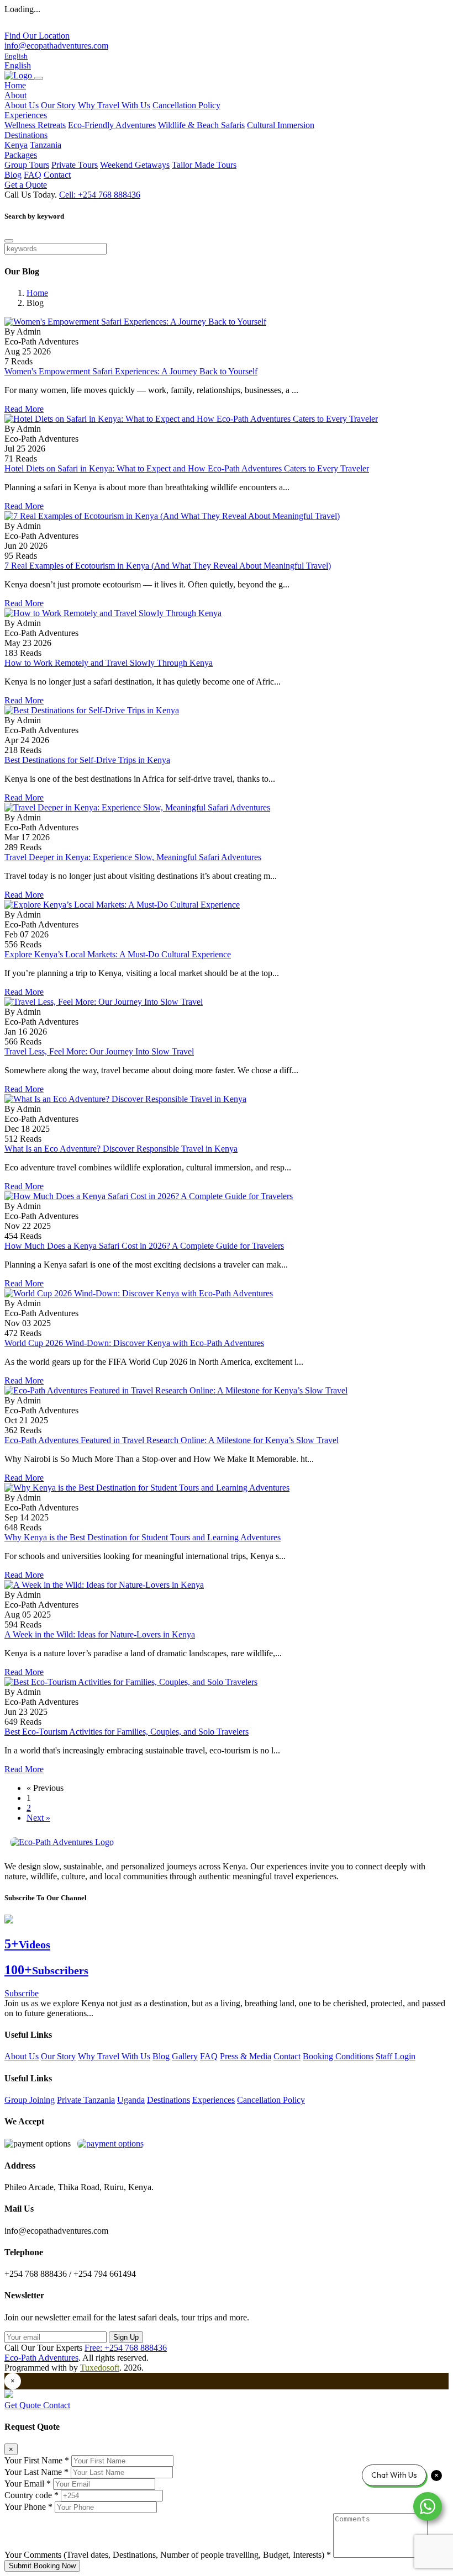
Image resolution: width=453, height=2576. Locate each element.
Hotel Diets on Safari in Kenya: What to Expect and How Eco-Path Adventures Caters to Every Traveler (187, 468)
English (18, 65)
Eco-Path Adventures (41, 2358)
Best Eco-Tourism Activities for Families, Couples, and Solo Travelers (127, 1732)
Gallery (185, 2056)
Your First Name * (37, 2460)
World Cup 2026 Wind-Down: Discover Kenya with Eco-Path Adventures (134, 1343)
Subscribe (22, 1993)
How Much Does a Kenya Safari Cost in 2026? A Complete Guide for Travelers (144, 1246)
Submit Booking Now (42, 2566)
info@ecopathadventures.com (56, 46)
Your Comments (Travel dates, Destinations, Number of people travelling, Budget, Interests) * (168, 2555)
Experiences (214, 2100)
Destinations (168, 2100)
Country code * (31, 2495)
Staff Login (396, 2056)
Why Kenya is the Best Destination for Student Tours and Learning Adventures (143, 1537)
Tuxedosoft (100, 2368)
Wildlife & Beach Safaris (201, 125)
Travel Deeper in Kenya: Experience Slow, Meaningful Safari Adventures (133, 857)
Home (15, 85)
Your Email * (28, 2484)
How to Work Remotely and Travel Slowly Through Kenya (109, 663)
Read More (24, 409)
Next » (38, 1818)
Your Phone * (28, 2507)
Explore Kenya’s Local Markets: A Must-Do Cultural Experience (118, 954)
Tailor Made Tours (204, 165)
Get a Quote (26, 185)
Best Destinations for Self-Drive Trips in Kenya (87, 760)
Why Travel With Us (114, 105)
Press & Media (246, 2056)
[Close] (9, 241)
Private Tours (75, 165)
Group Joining (30, 2100)
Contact (57, 175)
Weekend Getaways (135, 165)
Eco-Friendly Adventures (112, 125)
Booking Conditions (338, 2056)
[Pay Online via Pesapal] (110, 2143)
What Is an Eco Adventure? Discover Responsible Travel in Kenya (121, 1149)
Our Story (58, 105)
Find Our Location (37, 36)
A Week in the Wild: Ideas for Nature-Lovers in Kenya (100, 1634)
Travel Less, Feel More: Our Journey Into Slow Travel (99, 1051)
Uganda (131, 2100)
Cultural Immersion (281, 125)
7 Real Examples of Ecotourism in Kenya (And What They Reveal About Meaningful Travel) (168, 566)
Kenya (16, 145)
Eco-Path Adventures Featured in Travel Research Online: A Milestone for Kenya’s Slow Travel (172, 1440)
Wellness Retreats (35, 125)
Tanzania (46, 145)
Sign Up (126, 2337)
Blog (13, 175)
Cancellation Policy (186, 105)
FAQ (33, 175)
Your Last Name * (36, 2472)
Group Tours (27, 165)
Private (70, 2100)
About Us (22, 105)
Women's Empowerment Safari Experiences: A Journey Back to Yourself (131, 371)
